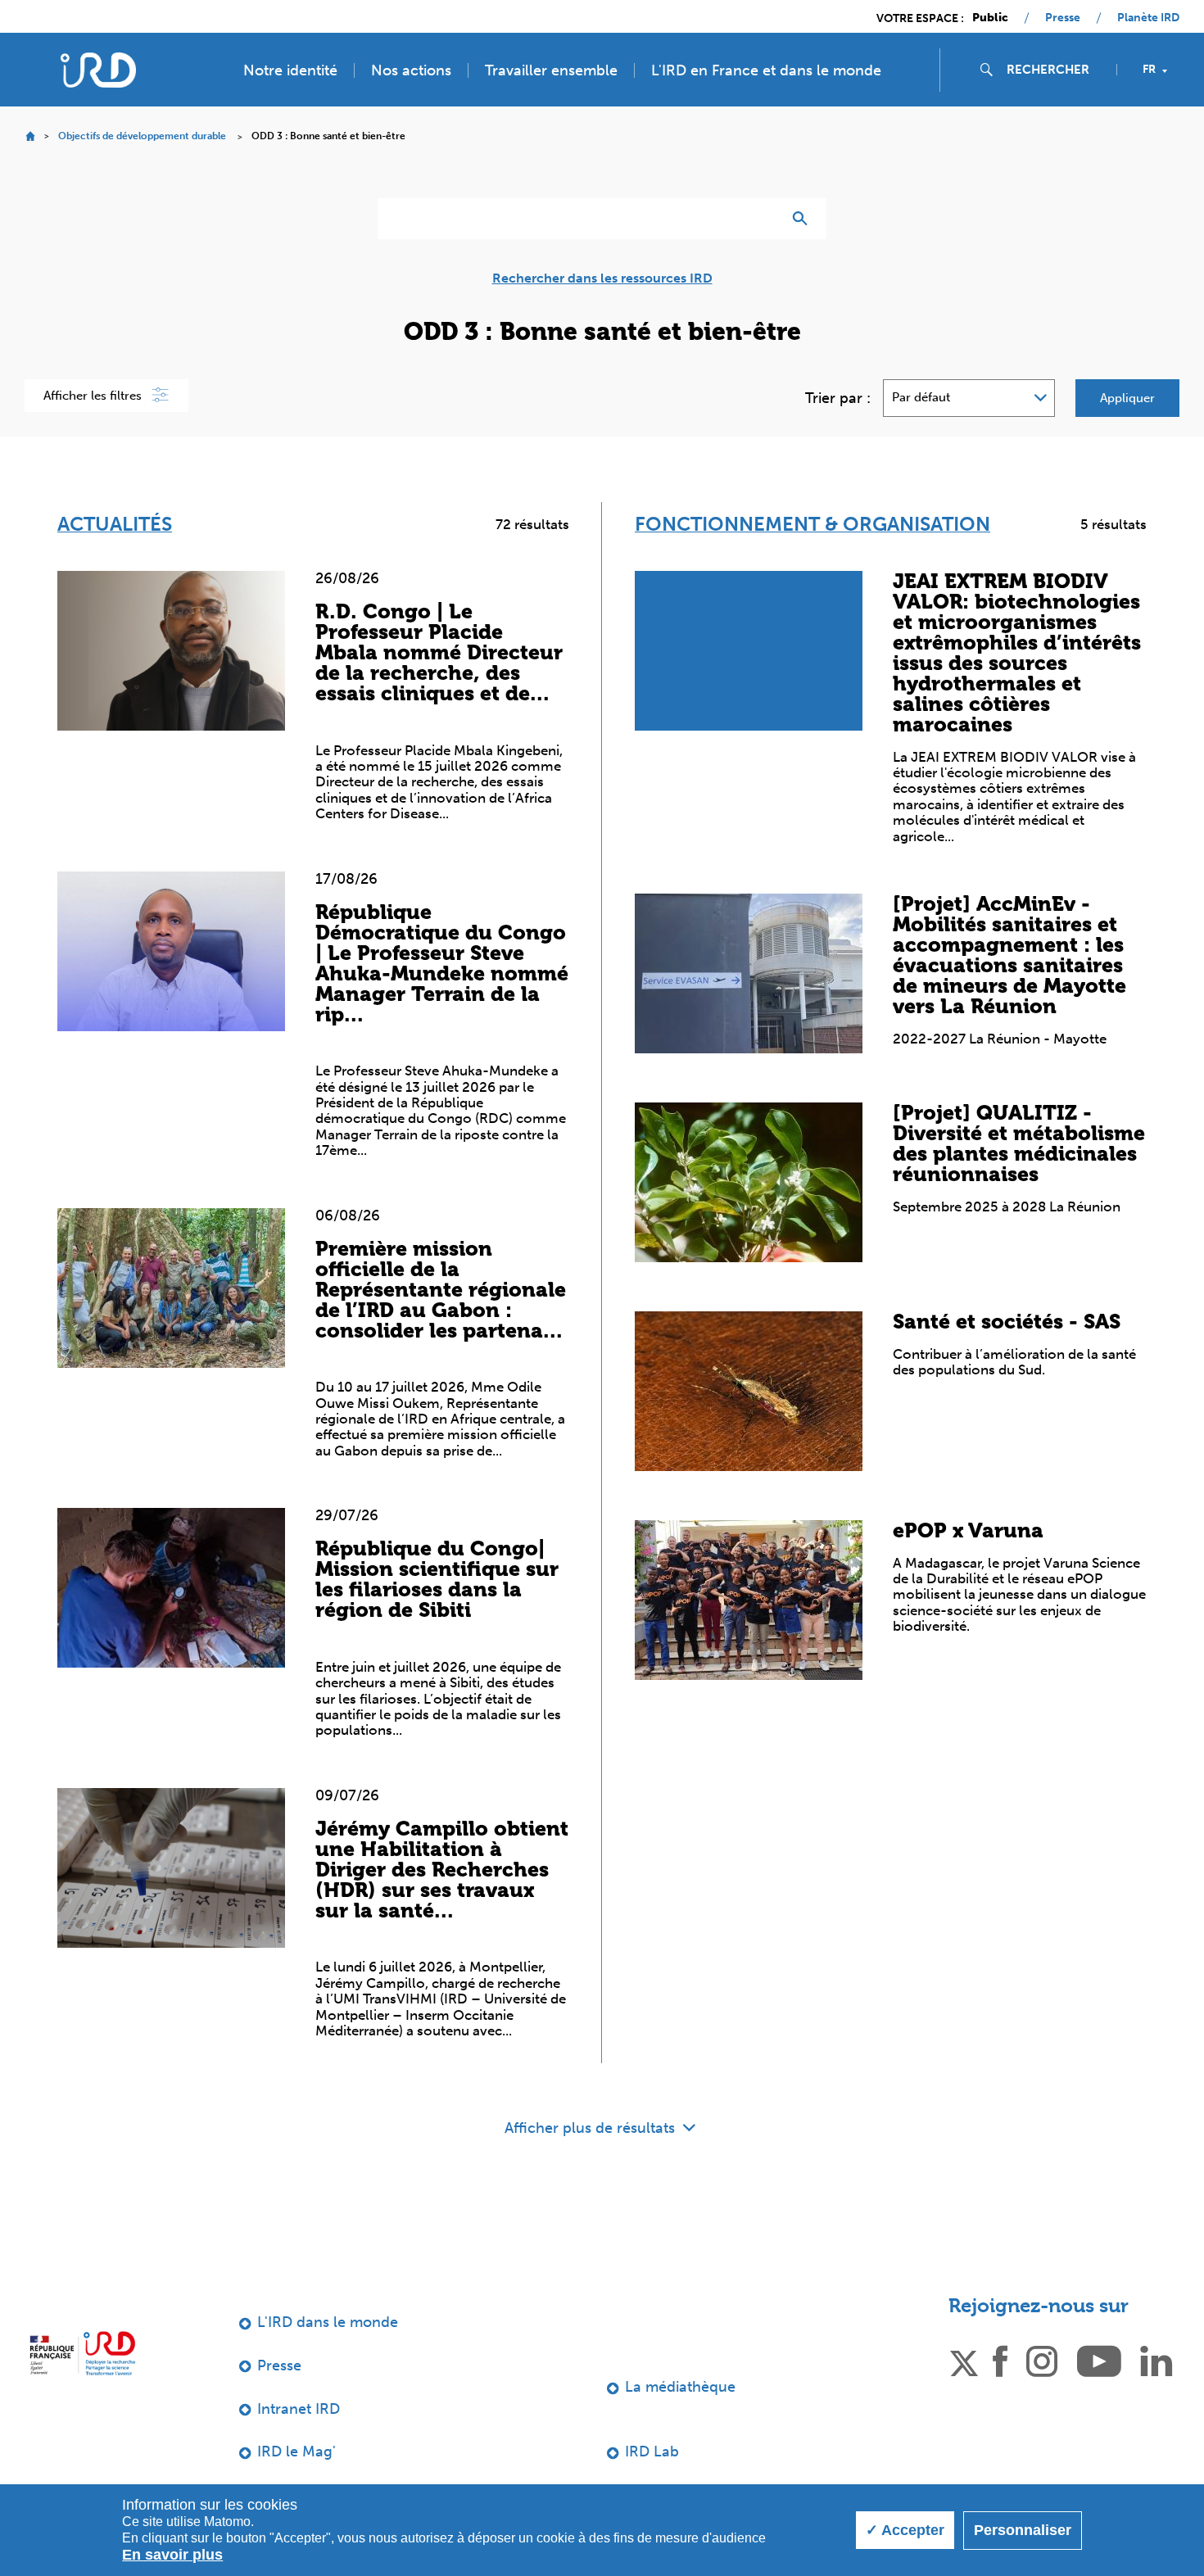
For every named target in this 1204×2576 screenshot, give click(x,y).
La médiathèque (680, 2387)
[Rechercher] (804, 219)
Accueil (30, 136)
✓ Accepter (905, 2530)
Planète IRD (1148, 18)
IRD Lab (652, 2452)
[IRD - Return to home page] (98, 70)
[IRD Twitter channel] (964, 2360)
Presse (1063, 18)
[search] (1055, 70)
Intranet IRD (299, 2409)
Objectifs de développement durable (142, 136)
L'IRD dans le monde (328, 2322)
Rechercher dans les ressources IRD (602, 278)
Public (990, 18)
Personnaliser (1023, 2530)
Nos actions (411, 70)
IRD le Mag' (296, 2452)
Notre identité (290, 70)
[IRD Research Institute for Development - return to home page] (82, 2353)
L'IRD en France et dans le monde (766, 70)
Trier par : (838, 398)
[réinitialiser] (763, 219)
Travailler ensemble (551, 70)
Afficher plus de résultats (592, 2128)
